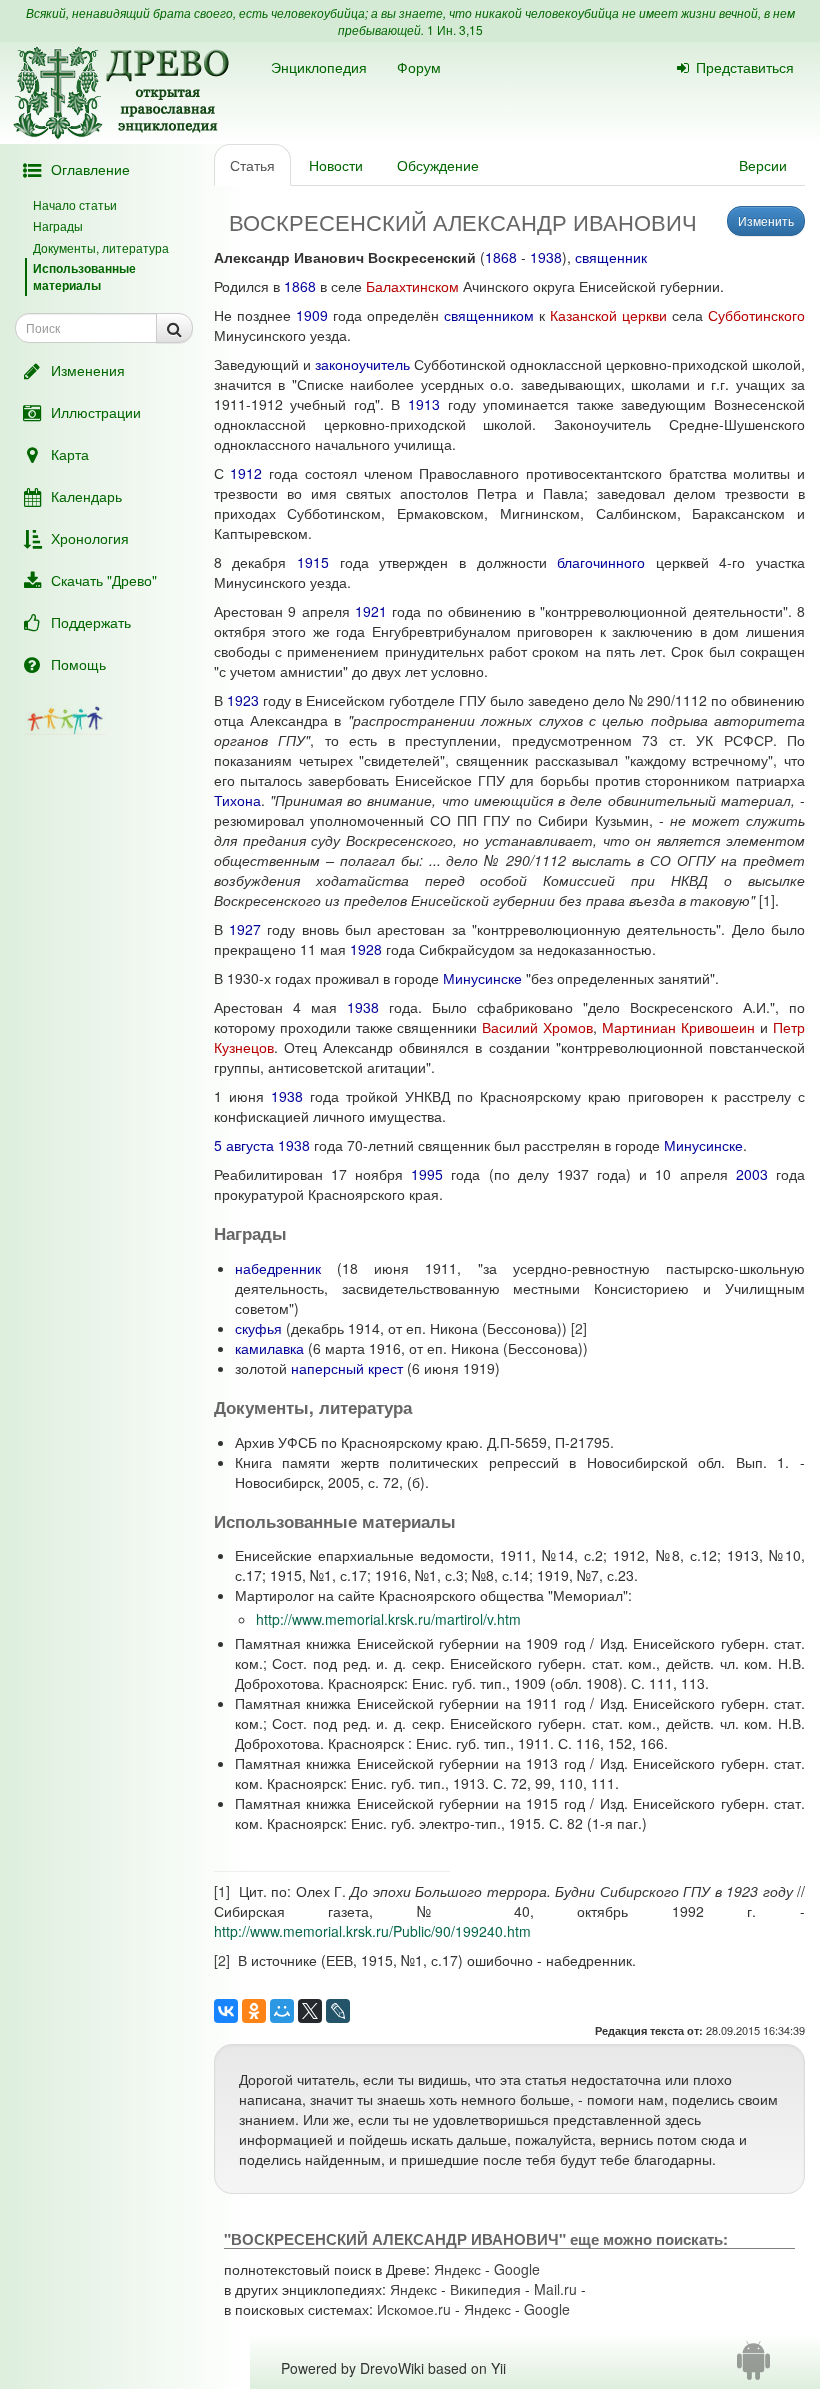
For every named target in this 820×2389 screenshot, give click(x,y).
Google (517, 2269)
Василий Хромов (537, 1027)
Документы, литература (101, 247)
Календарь (86, 496)
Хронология (90, 538)
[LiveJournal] (338, 2011)
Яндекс (457, 2269)
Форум (419, 67)
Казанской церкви (608, 315)
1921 (371, 611)
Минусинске (482, 978)
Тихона (237, 800)
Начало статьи (75, 204)
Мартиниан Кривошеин (678, 1027)
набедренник (278, 1268)
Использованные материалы (84, 276)
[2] (579, 1328)
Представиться (745, 67)
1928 (366, 949)
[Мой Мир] (282, 2011)
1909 (312, 315)
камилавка (269, 1348)
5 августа (244, 1145)
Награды (58, 225)
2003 (752, 1174)
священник (611, 257)
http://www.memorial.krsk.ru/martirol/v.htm (388, 1619)
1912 (246, 473)
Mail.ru (555, 2289)
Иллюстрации (96, 412)
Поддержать (91, 622)
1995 (427, 1174)
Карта (70, 454)
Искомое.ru (414, 2309)
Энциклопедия (319, 67)
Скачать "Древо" (104, 580)
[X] (310, 2011)
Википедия (485, 2289)
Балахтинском (412, 286)
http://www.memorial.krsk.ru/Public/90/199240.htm (372, 1931)
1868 (501, 257)
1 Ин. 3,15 (455, 29)
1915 (313, 562)
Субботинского (756, 315)
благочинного (601, 562)
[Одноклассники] (254, 2011)
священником (489, 315)
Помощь (78, 664)
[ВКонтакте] (226, 2011)
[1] (767, 900)
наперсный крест (347, 1368)
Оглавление (90, 169)
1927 (245, 929)
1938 (546, 257)
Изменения (88, 370)
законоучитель (362, 364)
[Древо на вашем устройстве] (753, 2368)
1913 (424, 404)
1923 (243, 700)
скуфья (258, 1328)
